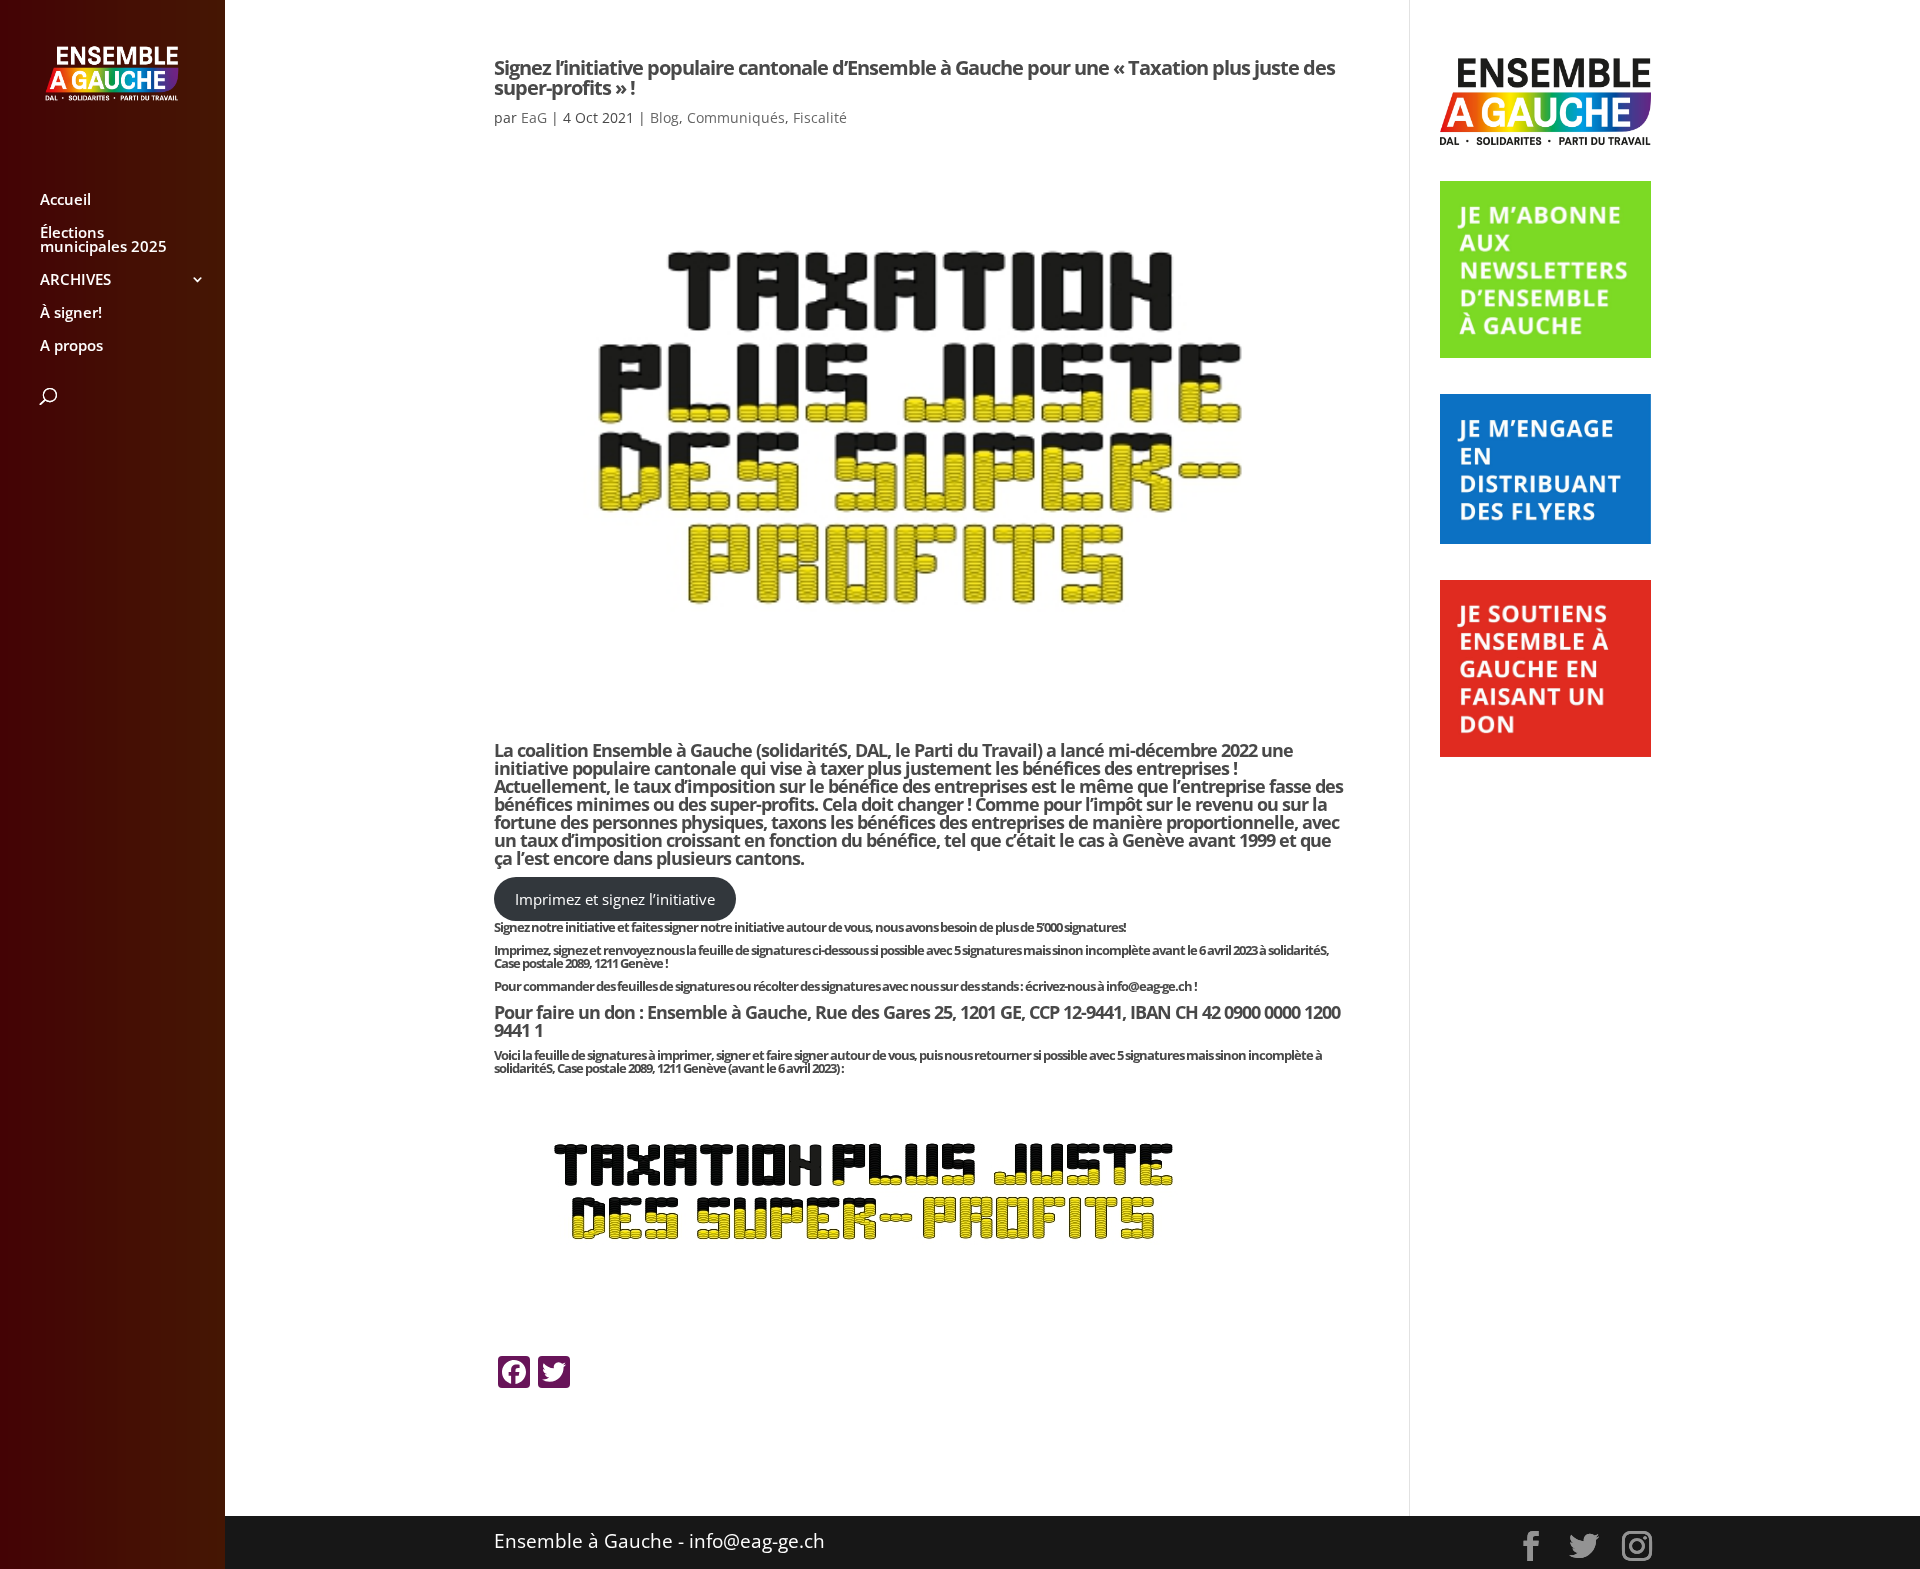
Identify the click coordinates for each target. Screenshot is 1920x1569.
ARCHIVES (75, 280)
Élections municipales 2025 (103, 240)
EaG (534, 117)
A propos (71, 346)
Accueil (65, 200)
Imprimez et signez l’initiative (615, 899)
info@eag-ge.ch (1149, 986)
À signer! (71, 313)
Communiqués (736, 117)
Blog (664, 117)
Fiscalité (820, 117)
